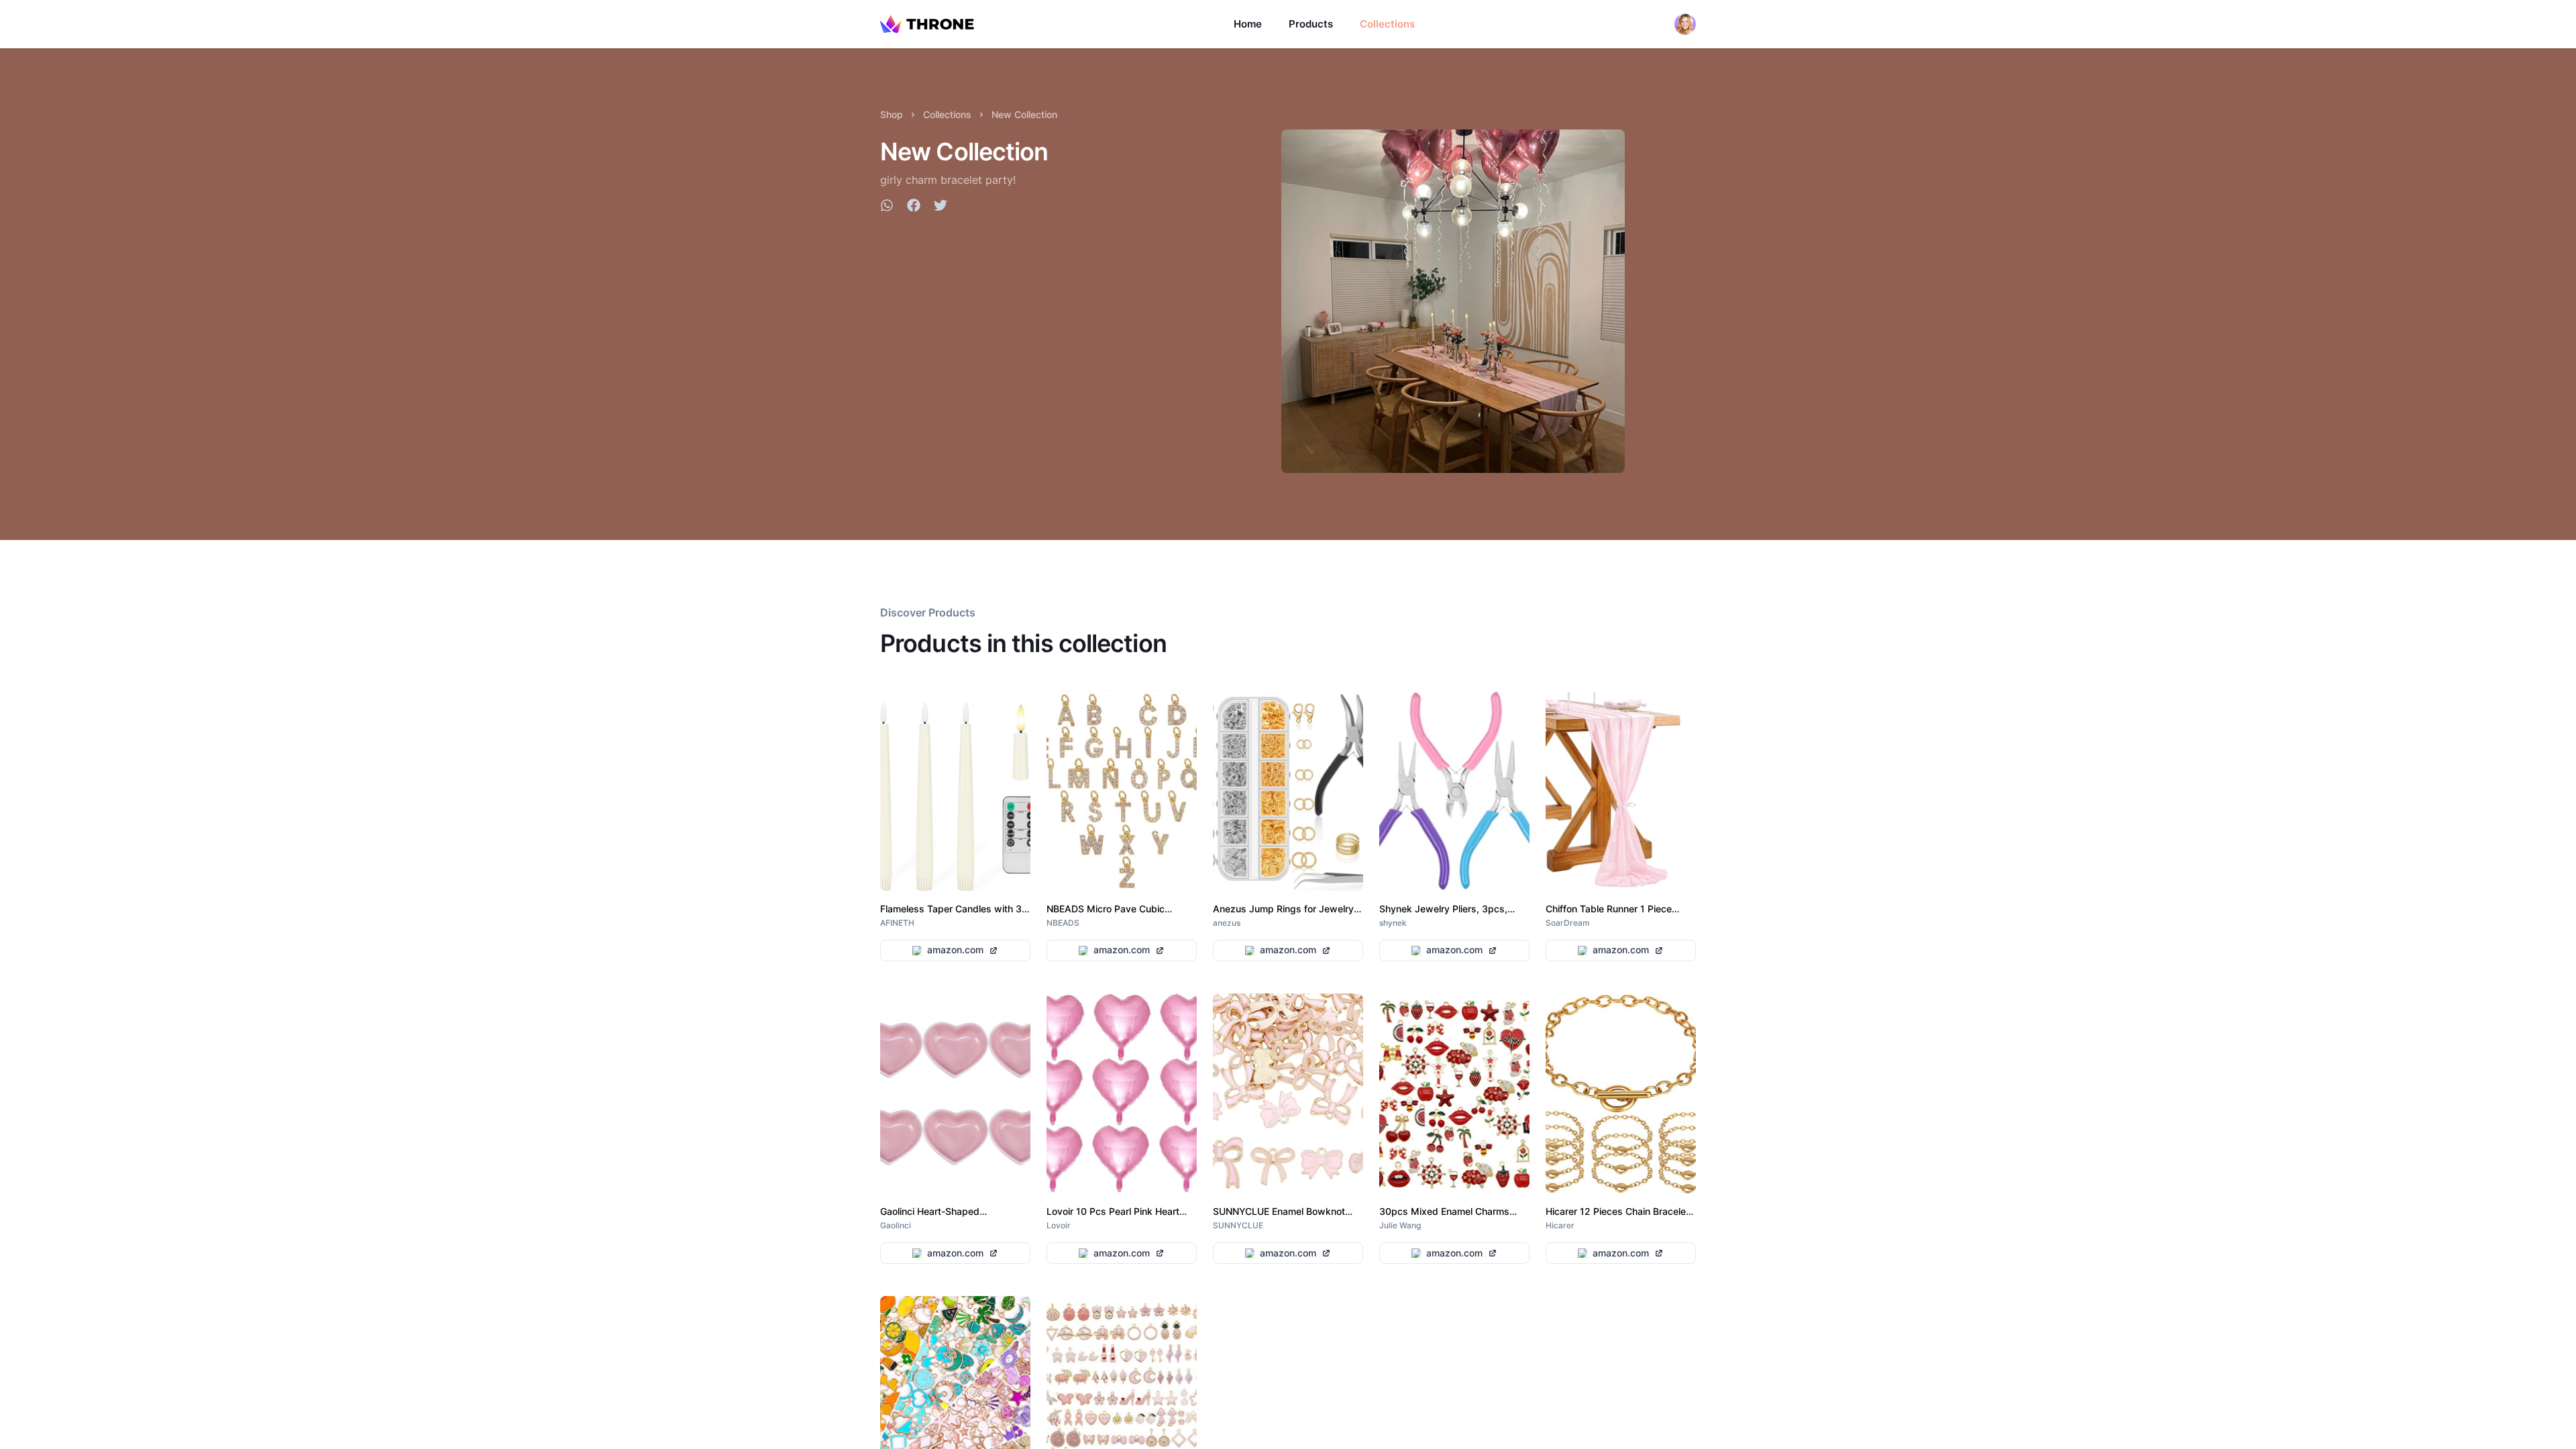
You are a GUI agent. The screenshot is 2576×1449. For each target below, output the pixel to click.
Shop (892, 114)
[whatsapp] (887, 207)
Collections (1387, 24)
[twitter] (941, 207)
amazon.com (955, 950)
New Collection (1024, 114)
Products (1311, 24)
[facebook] (914, 207)
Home (1248, 24)
